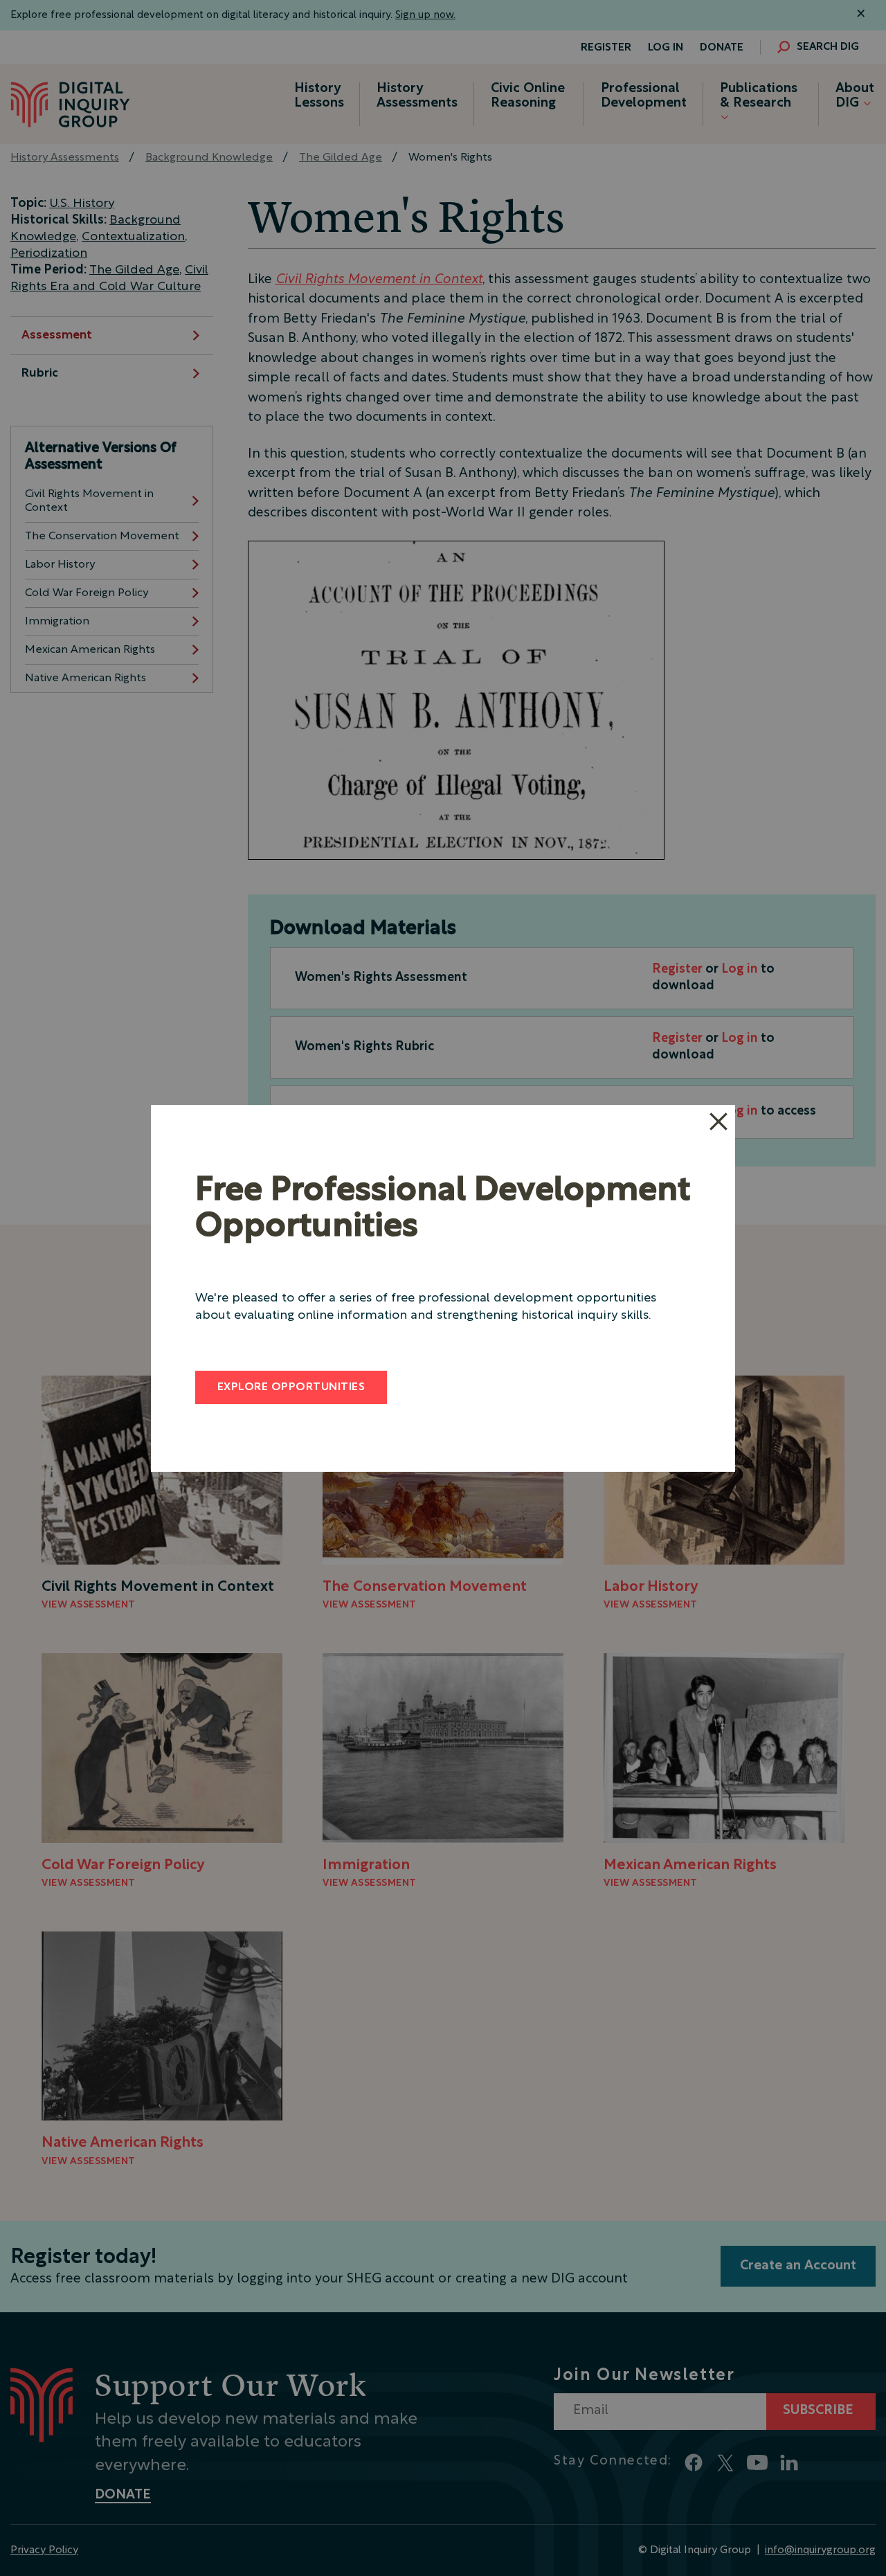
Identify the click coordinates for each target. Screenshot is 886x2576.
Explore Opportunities (291, 1387)
